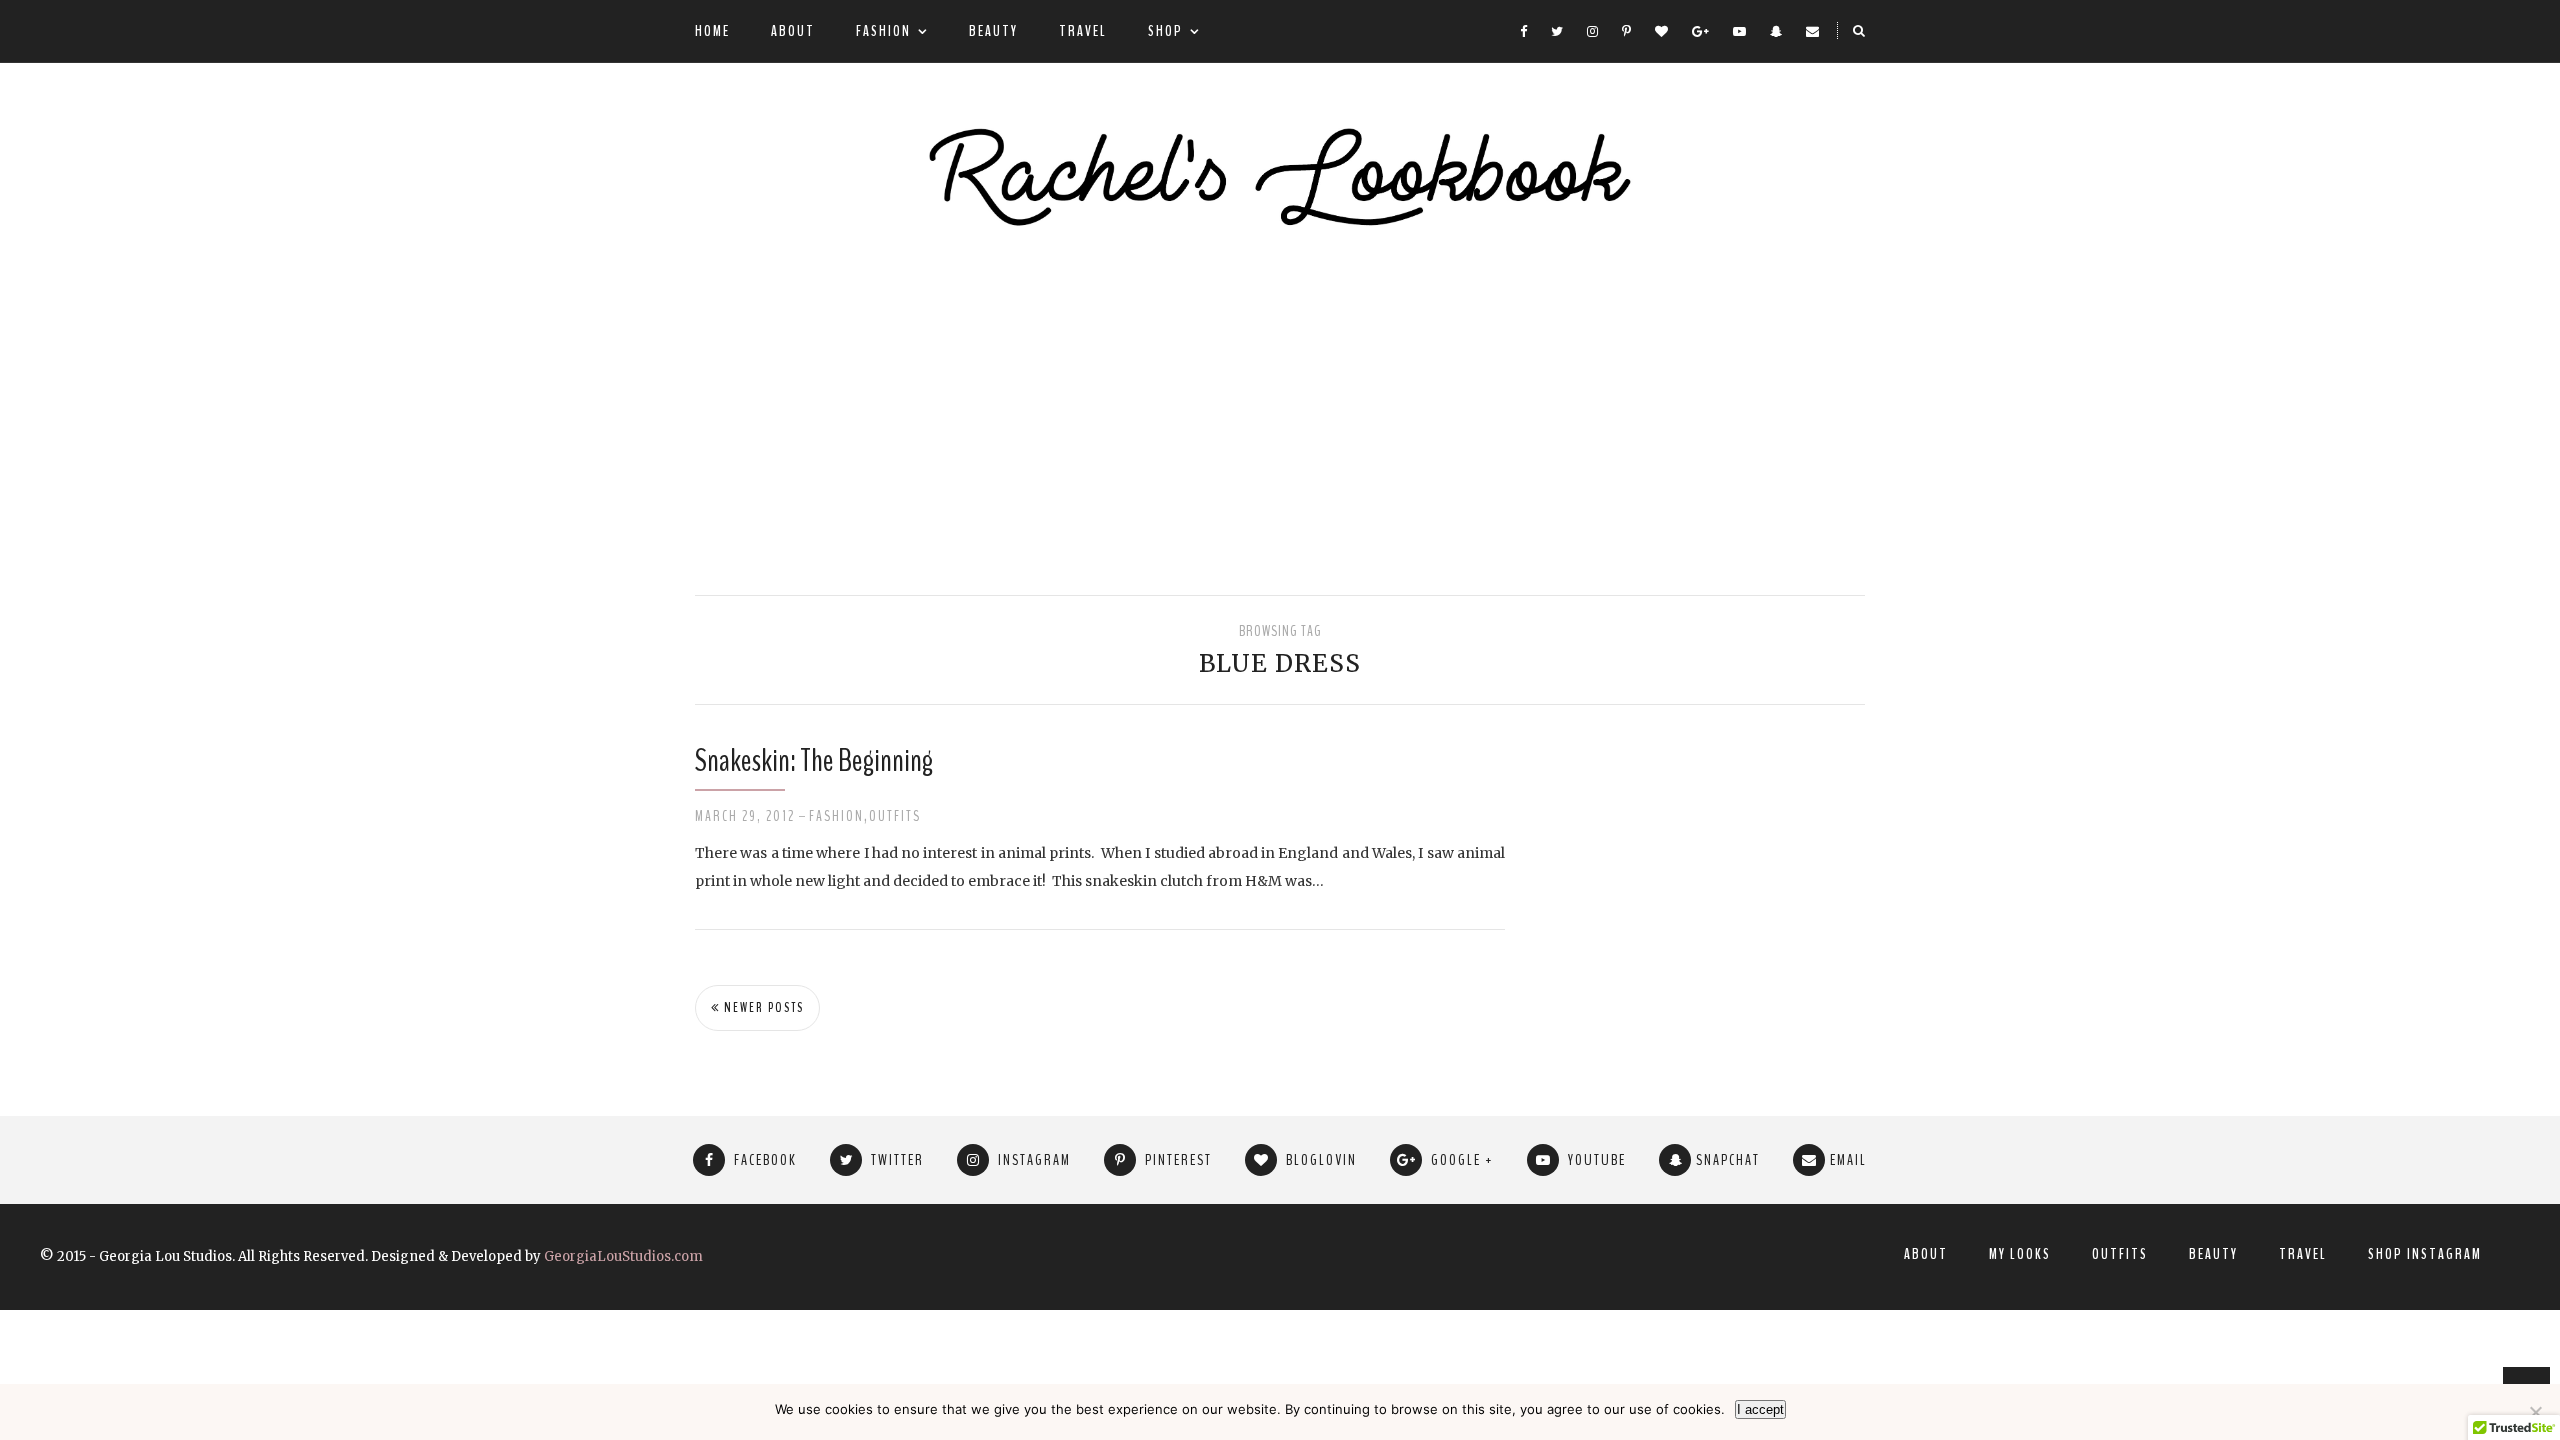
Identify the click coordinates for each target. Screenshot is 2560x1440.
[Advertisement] (1280, 415)
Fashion (883, 31)
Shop (1165, 31)
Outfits (895, 816)
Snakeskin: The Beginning (814, 760)
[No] (2535, 1412)
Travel (1083, 31)
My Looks (2020, 1254)
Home (712, 31)
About (793, 31)
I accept (1760, 1409)
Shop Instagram (2425, 1254)
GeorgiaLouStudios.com (623, 1256)
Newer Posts (762, 1008)
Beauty (993, 31)
